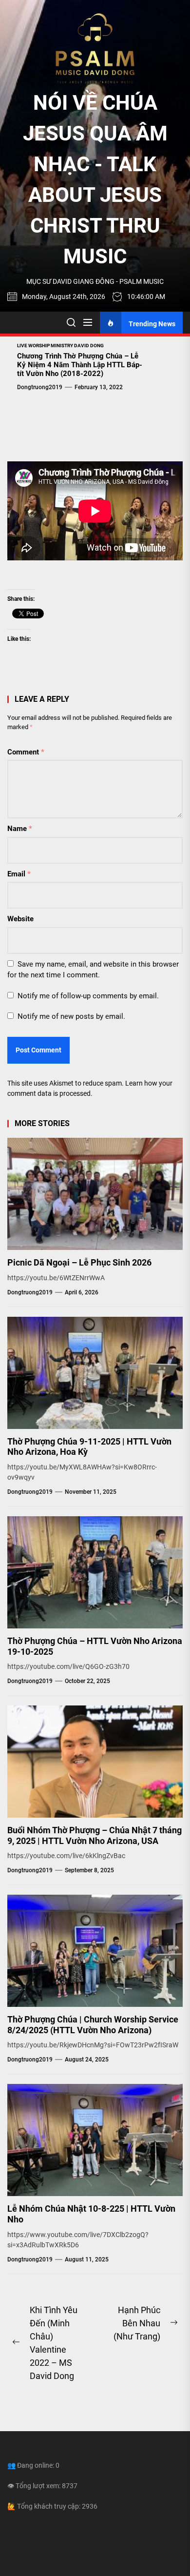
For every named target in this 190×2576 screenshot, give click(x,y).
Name (20, 829)
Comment (26, 752)
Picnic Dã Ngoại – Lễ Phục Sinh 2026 (79, 1262)
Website (20, 919)
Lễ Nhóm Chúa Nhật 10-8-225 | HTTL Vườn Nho (91, 2214)
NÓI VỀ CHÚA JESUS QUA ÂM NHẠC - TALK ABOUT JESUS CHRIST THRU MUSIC (95, 179)
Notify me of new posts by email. (71, 1016)
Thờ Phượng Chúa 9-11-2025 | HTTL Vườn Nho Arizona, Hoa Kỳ (89, 1447)
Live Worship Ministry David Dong (60, 346)
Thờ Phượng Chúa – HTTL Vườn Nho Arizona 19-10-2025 (95, 1646)
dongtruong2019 (40, 387)
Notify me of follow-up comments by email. (88, 996)
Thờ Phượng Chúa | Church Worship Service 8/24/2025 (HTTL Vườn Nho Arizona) (93, 2025)
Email (19, 874)
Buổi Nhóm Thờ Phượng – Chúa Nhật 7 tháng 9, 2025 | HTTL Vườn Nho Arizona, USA (95, 1835)
